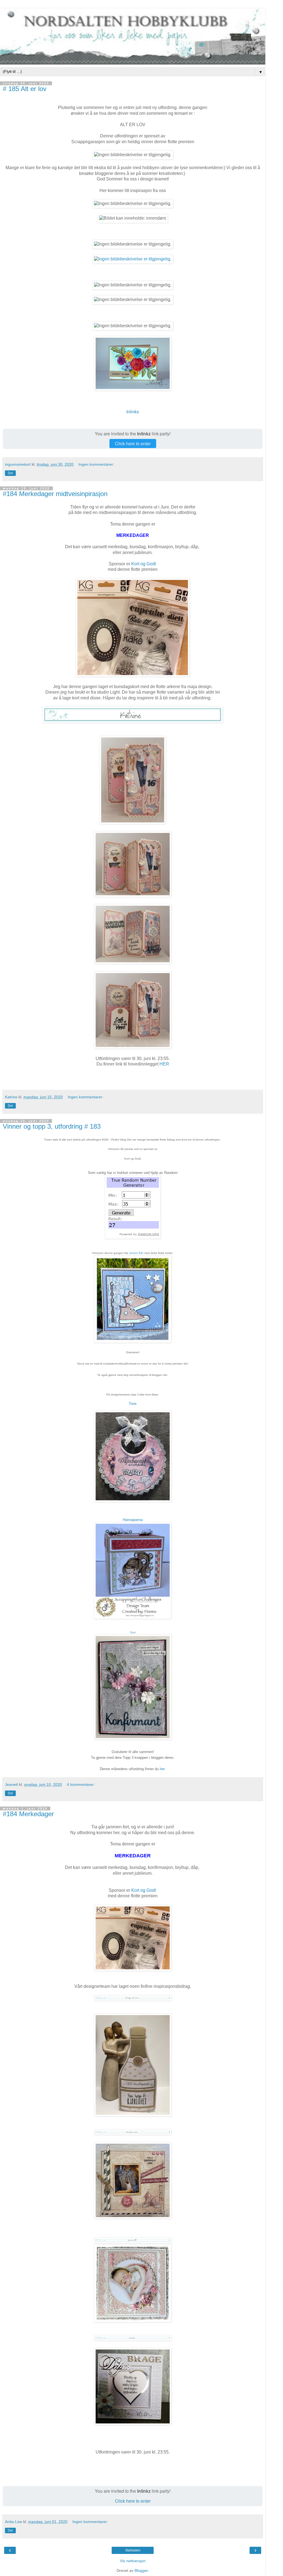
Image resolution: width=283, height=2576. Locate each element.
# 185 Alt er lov (25, 89)
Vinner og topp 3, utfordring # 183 (52, 1126)
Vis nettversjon (133, 2561)
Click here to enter (133, 443)
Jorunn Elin (136, 1253)
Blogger (141, 2570)
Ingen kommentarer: (96, 464)
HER (164, 1064)
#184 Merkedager (28, 1814)
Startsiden (133, 2550)
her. (163, 1769)
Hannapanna (133, 1520)
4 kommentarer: (81, 1784)
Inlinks (133, 412)
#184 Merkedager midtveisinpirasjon (55, 494)
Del (10, 473)
